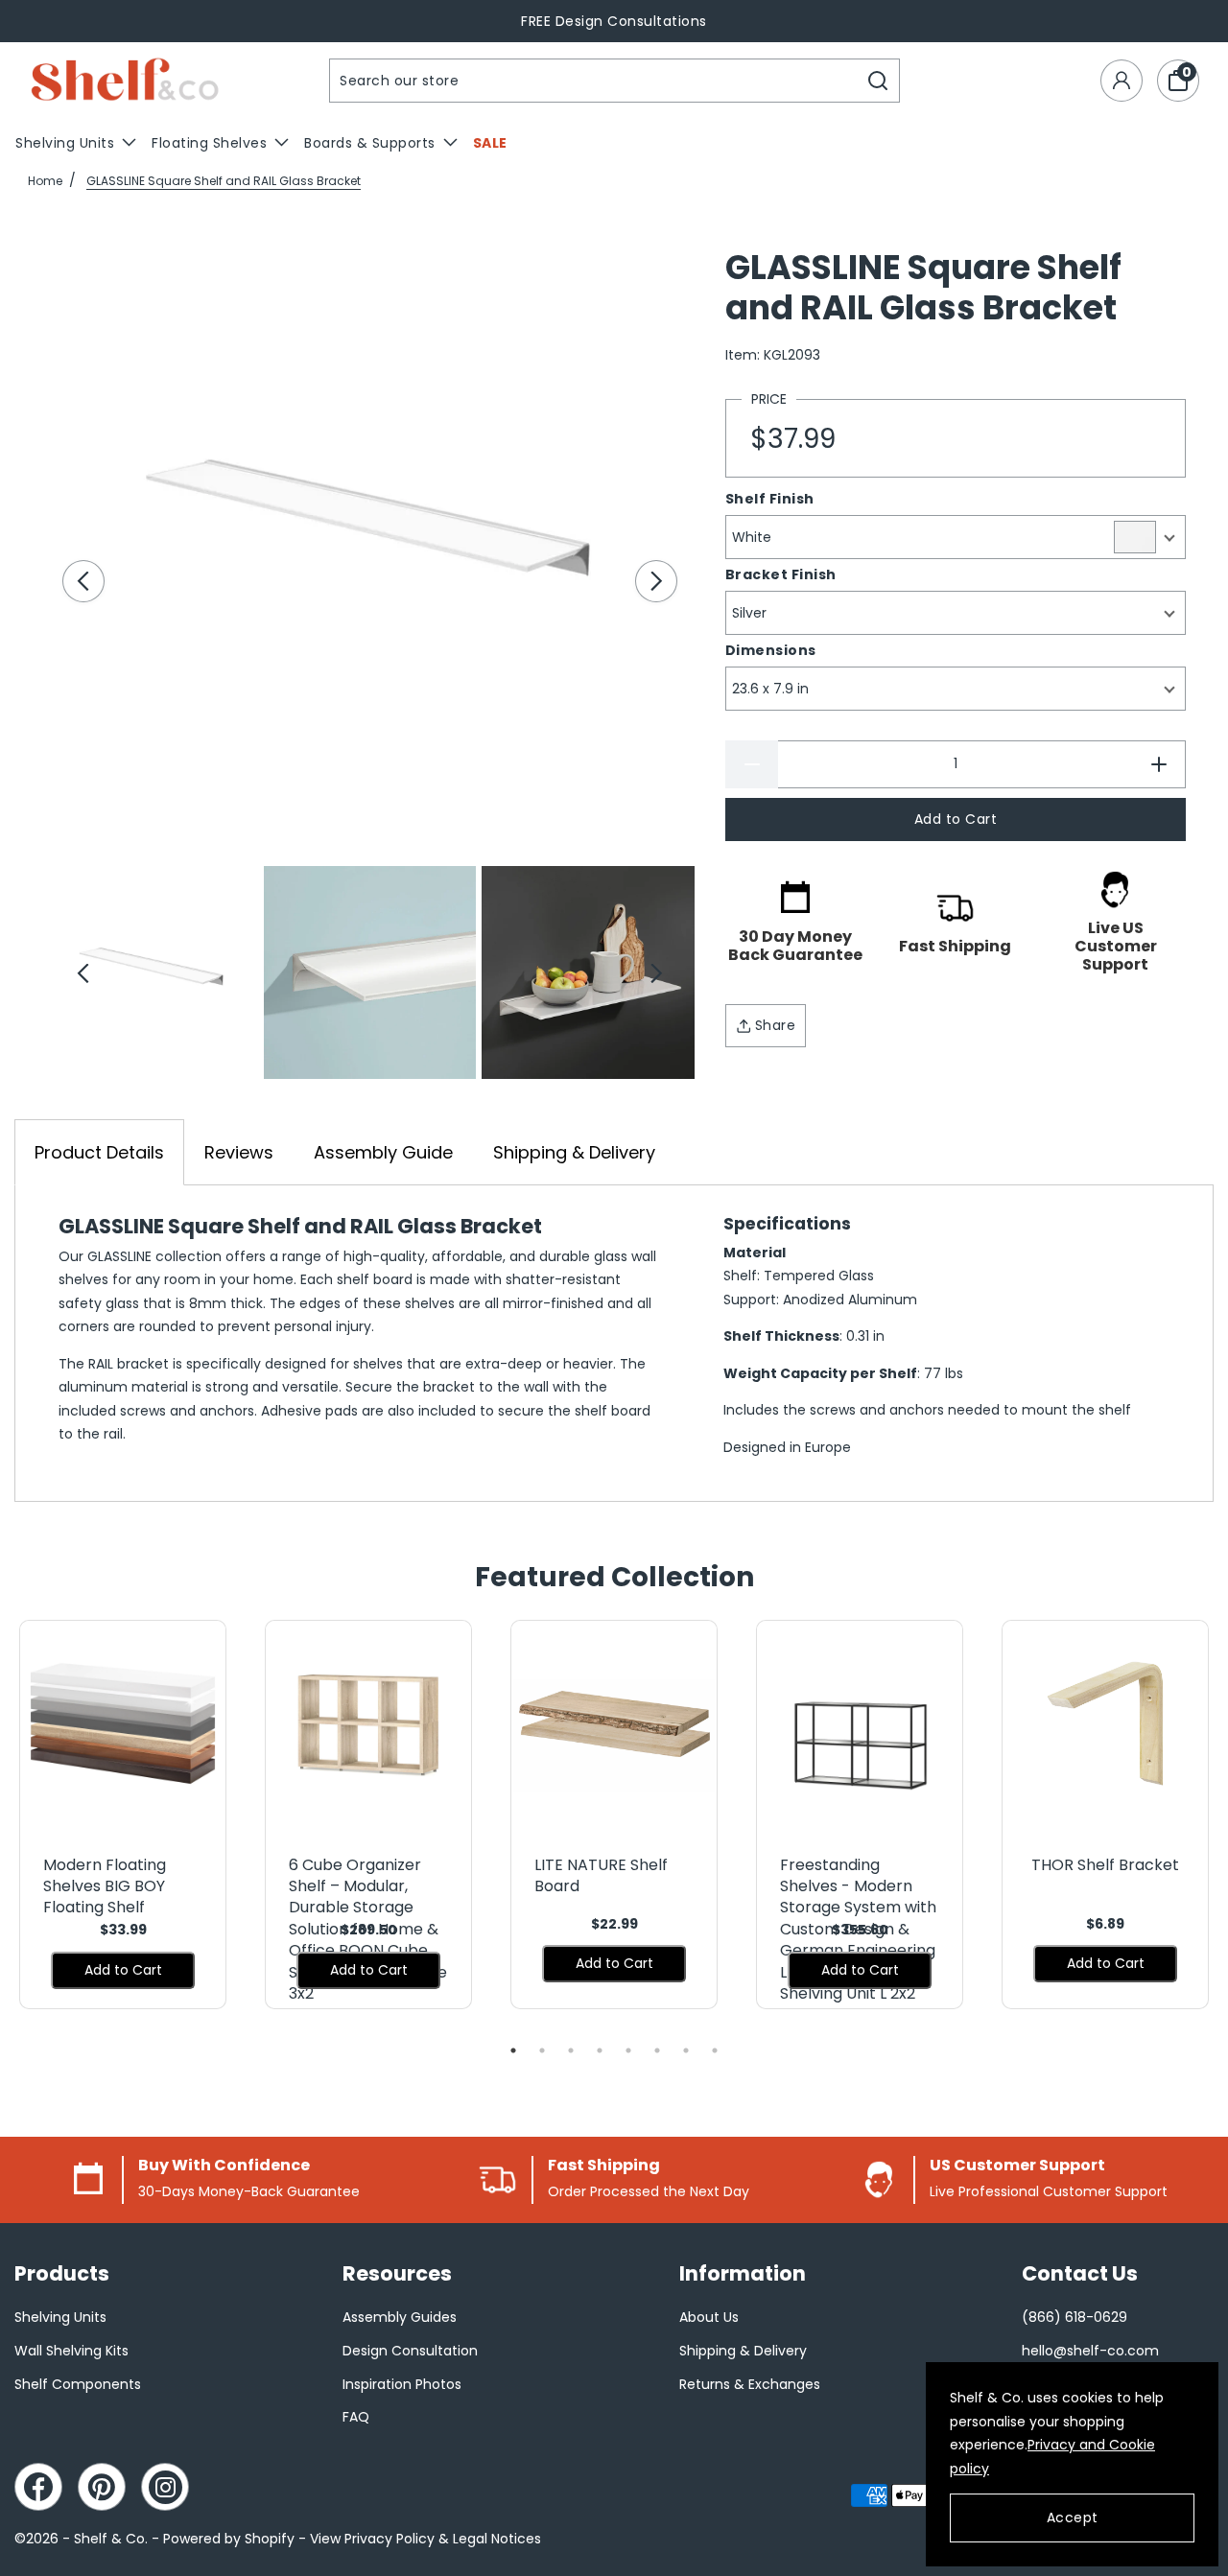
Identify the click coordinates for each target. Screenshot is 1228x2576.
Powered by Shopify (229, 2539)
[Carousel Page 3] (588, 972)
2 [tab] (542, 2050)
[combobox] (594, 81)
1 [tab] (513, 2050)
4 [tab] (600, 2050)
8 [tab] (715, 2050)
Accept (1073, 2517)
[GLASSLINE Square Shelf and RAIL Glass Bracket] (370, 536)
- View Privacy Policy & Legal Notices (420, 2539)
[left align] (83, 581)
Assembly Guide (383, 1152)
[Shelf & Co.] (125, 81)
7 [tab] (686, 2050)
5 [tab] (628, 2050)
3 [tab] (571, 2050)
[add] (1159, 764)
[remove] (752, 764)
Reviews (239, 1152)
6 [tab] (657, 2050)
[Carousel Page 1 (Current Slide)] (152, 972)
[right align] (656, 581)
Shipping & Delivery (574, 1152)
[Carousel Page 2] (370, 972)
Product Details (99, 1152)
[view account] (1122, 81)
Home (45, 181)
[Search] (878, 81)
